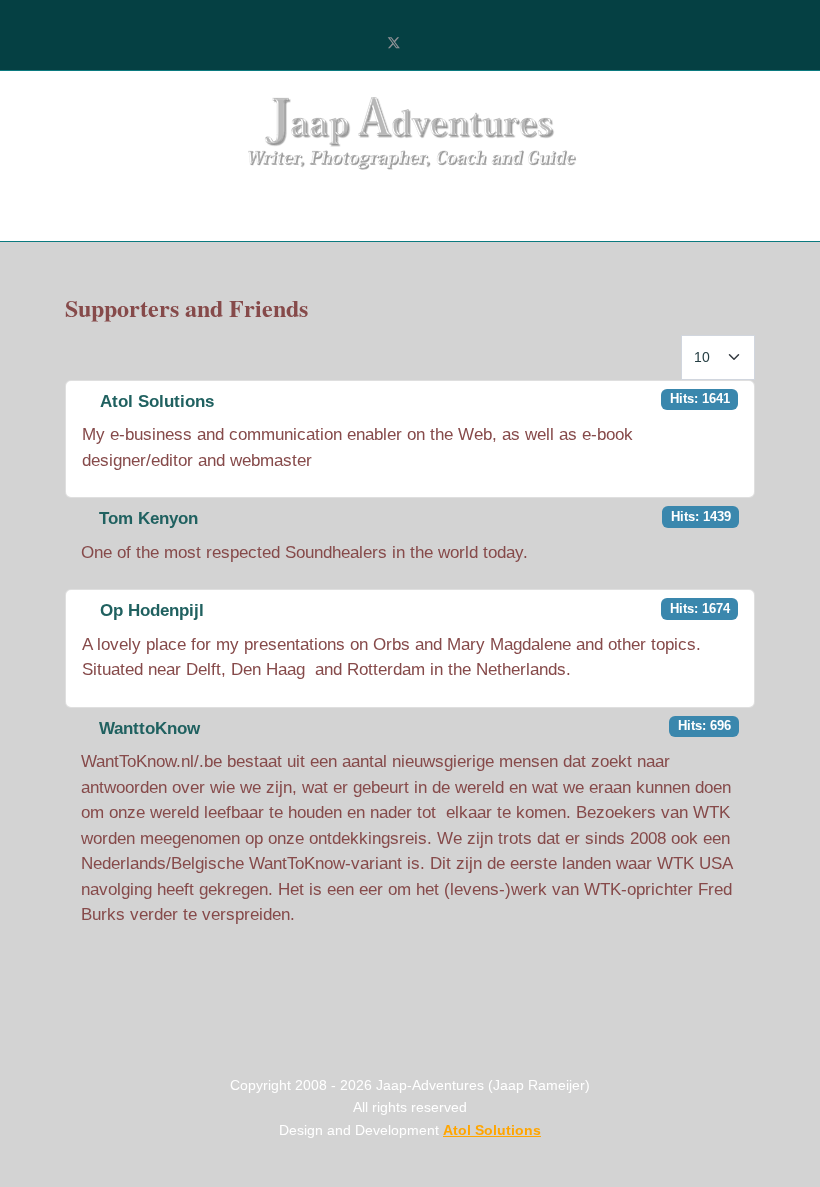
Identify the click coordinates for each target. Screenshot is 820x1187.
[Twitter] (394, 43)
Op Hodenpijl (152, 610)
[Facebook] (360, 43)
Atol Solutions (157, 401)
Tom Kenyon (148, 518)
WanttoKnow (149, 728)
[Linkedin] (459, 43)
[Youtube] (426, 43)
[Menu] (97, 211)
